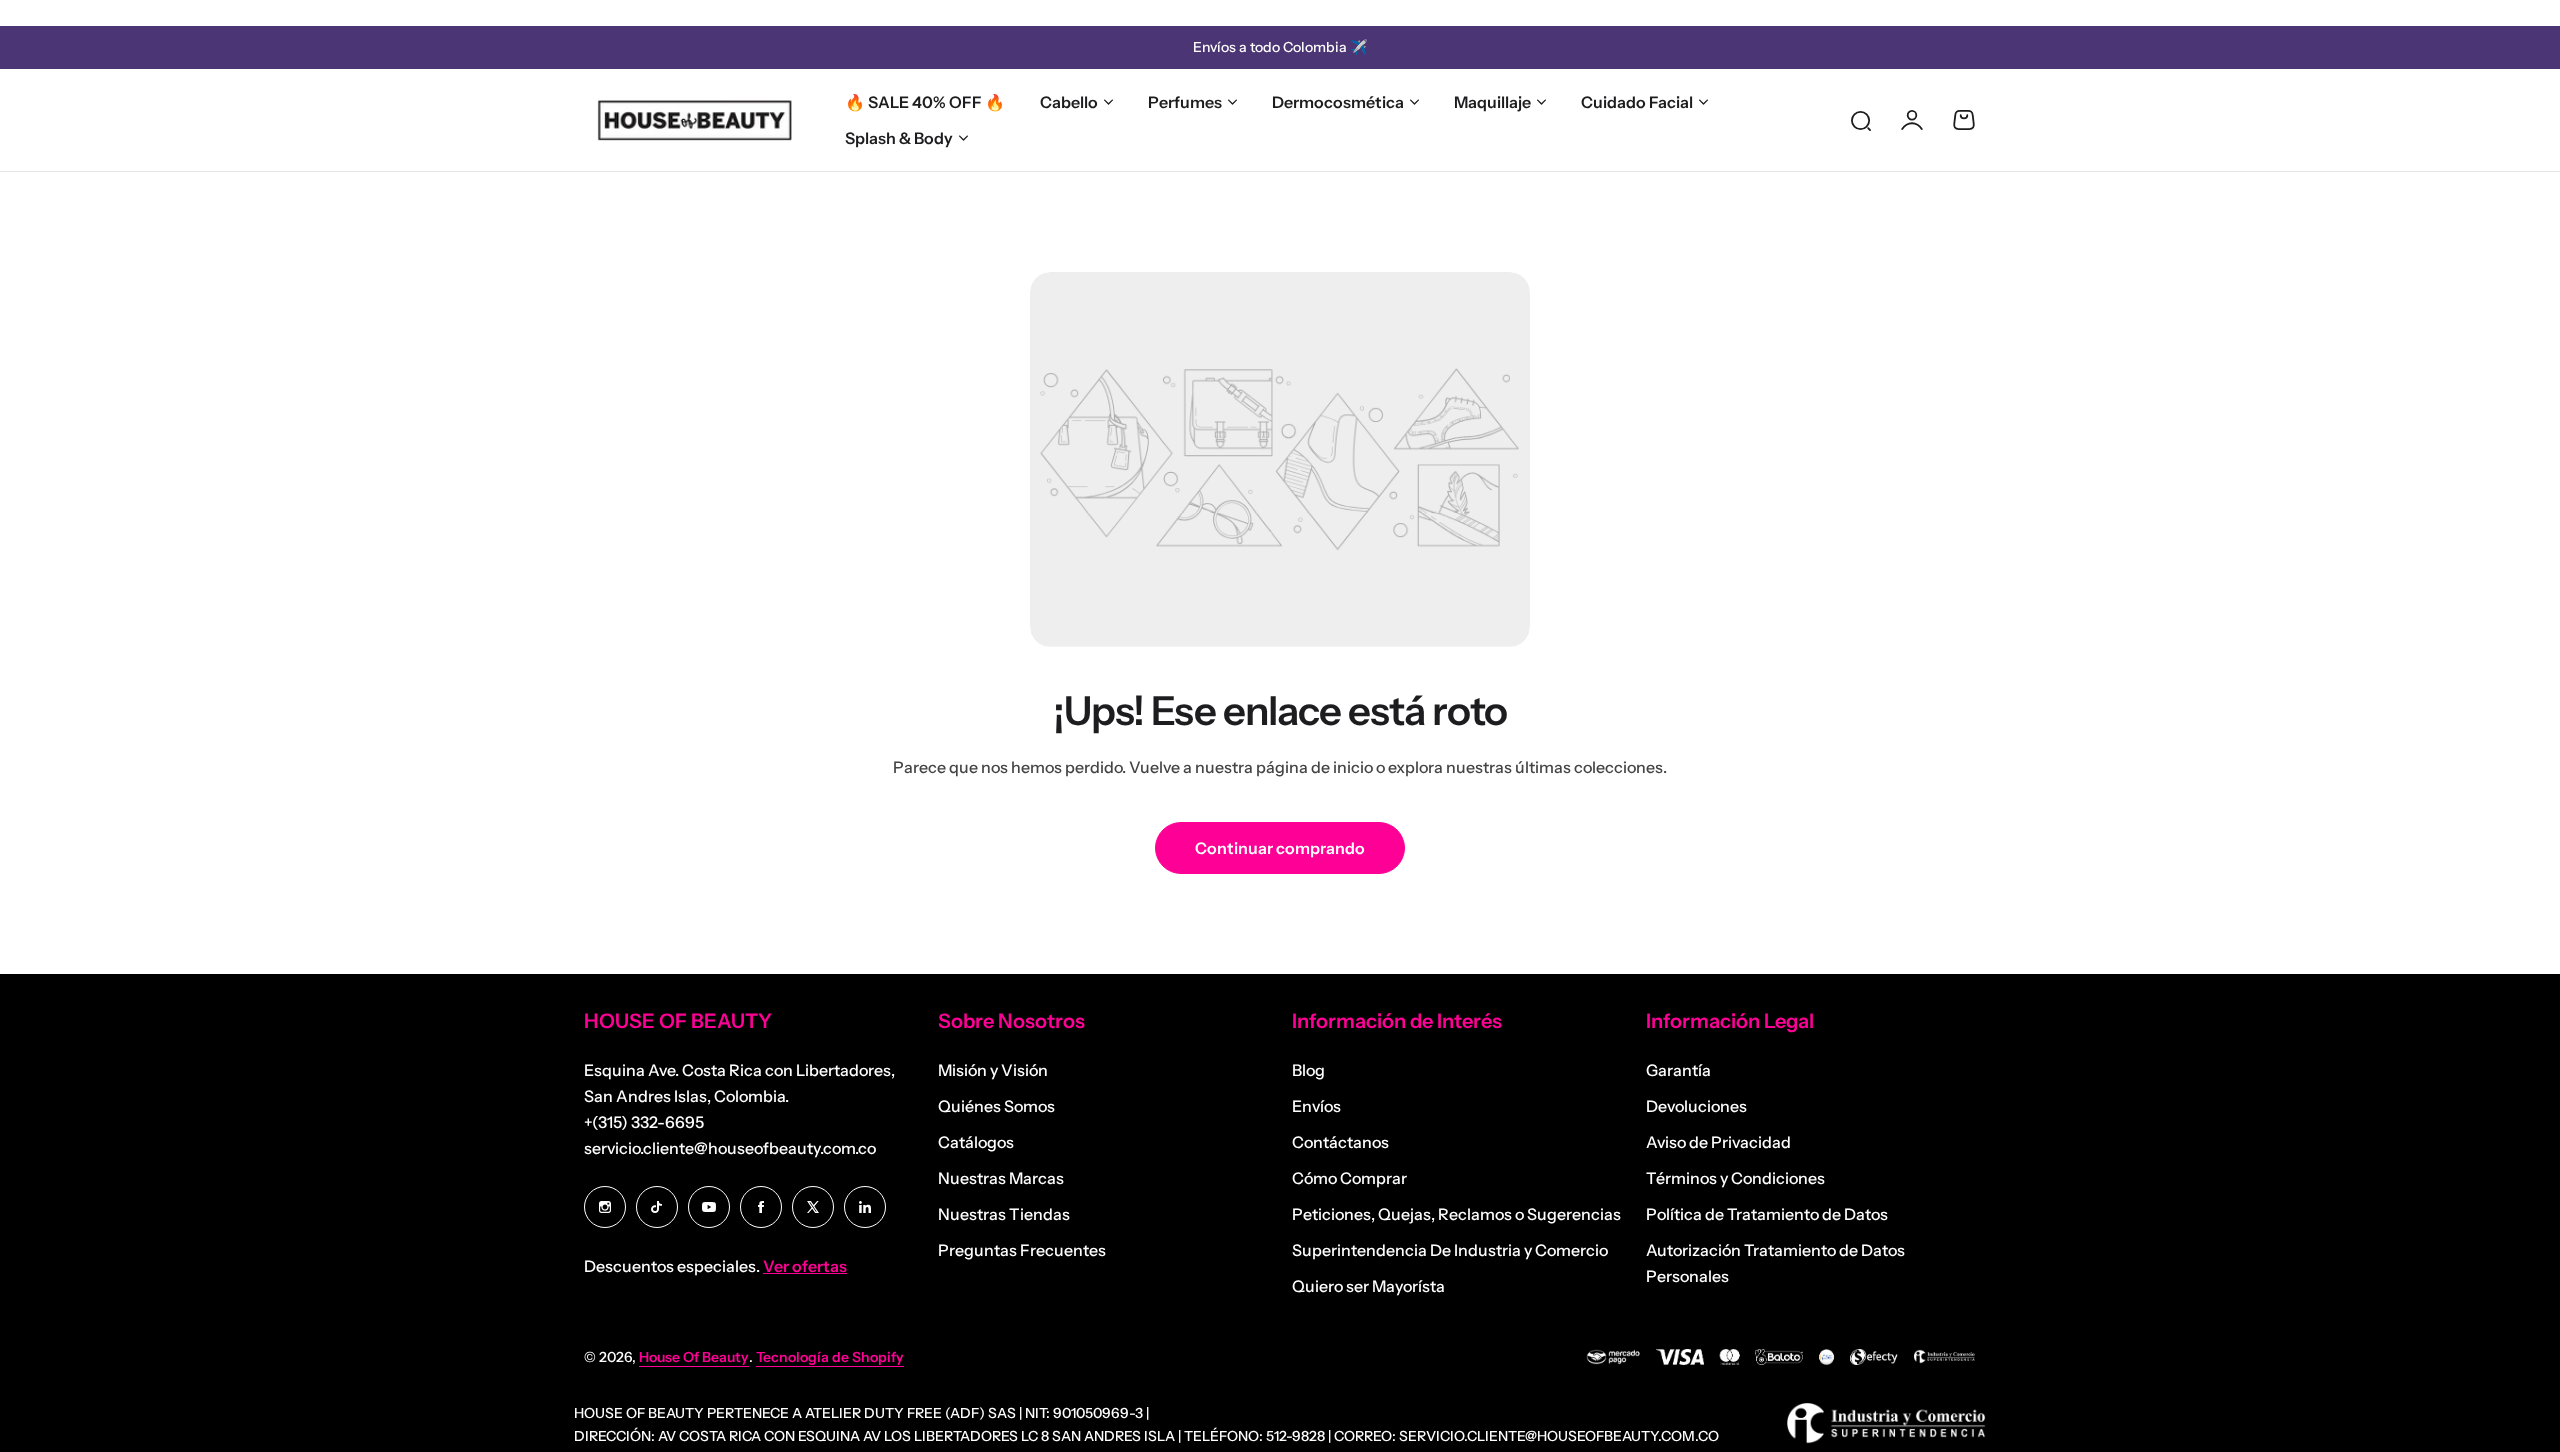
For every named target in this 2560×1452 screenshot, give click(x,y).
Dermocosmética (1338, 102)
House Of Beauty (694, 1357)
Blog (1308, 1070)
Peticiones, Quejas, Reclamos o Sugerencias (1456, 1214)
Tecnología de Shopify (830, 1357)
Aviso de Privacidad (1718, 1142)
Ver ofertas (805, 1266)
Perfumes (1185, 102)
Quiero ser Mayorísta (1368, 1286)
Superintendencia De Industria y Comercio (1450, 1250)
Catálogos (976, 1142)
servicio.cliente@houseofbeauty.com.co (730, 1148)
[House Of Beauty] (694, 120)
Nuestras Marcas (1001, 1178)
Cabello (1069, 102)
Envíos (1316, 1106)
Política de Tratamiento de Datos (1767, 1214)
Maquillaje (1492, 102)
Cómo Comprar (1349, 1178)
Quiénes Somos (996, 1106)
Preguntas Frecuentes (1022, 1250)
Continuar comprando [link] (1280, 848)
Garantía (1678, 1070)
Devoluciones (1696, 1106)
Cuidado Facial (1637, 102)
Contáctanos (1340, 1142)
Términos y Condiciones (1735, 1178)
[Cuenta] (1912, 120)
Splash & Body (899, 138)
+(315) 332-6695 (644, 1122)
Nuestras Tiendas (1004, 1214)
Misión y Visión (993, 1070)
